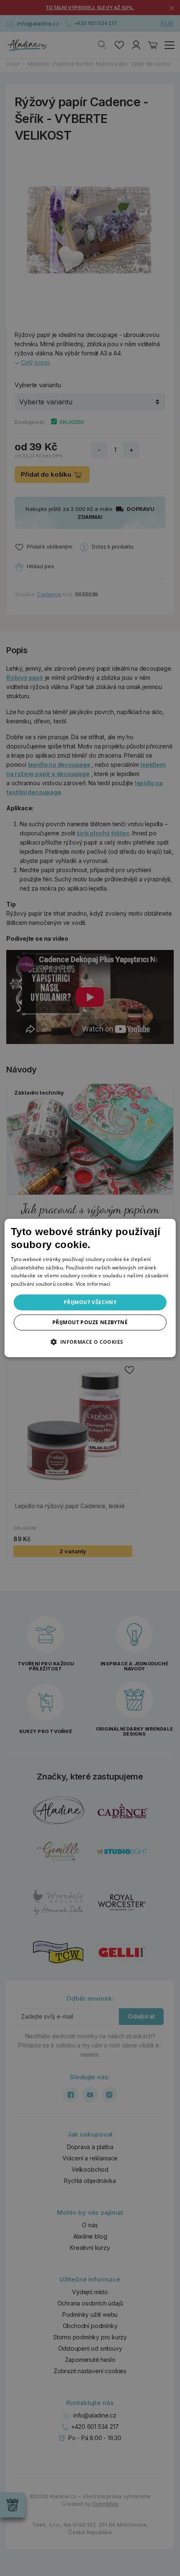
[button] (90, 1342)
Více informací (93, 1284)
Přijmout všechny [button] (90, 1302)
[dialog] (90, 1288)
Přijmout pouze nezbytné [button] (90, 1322)
